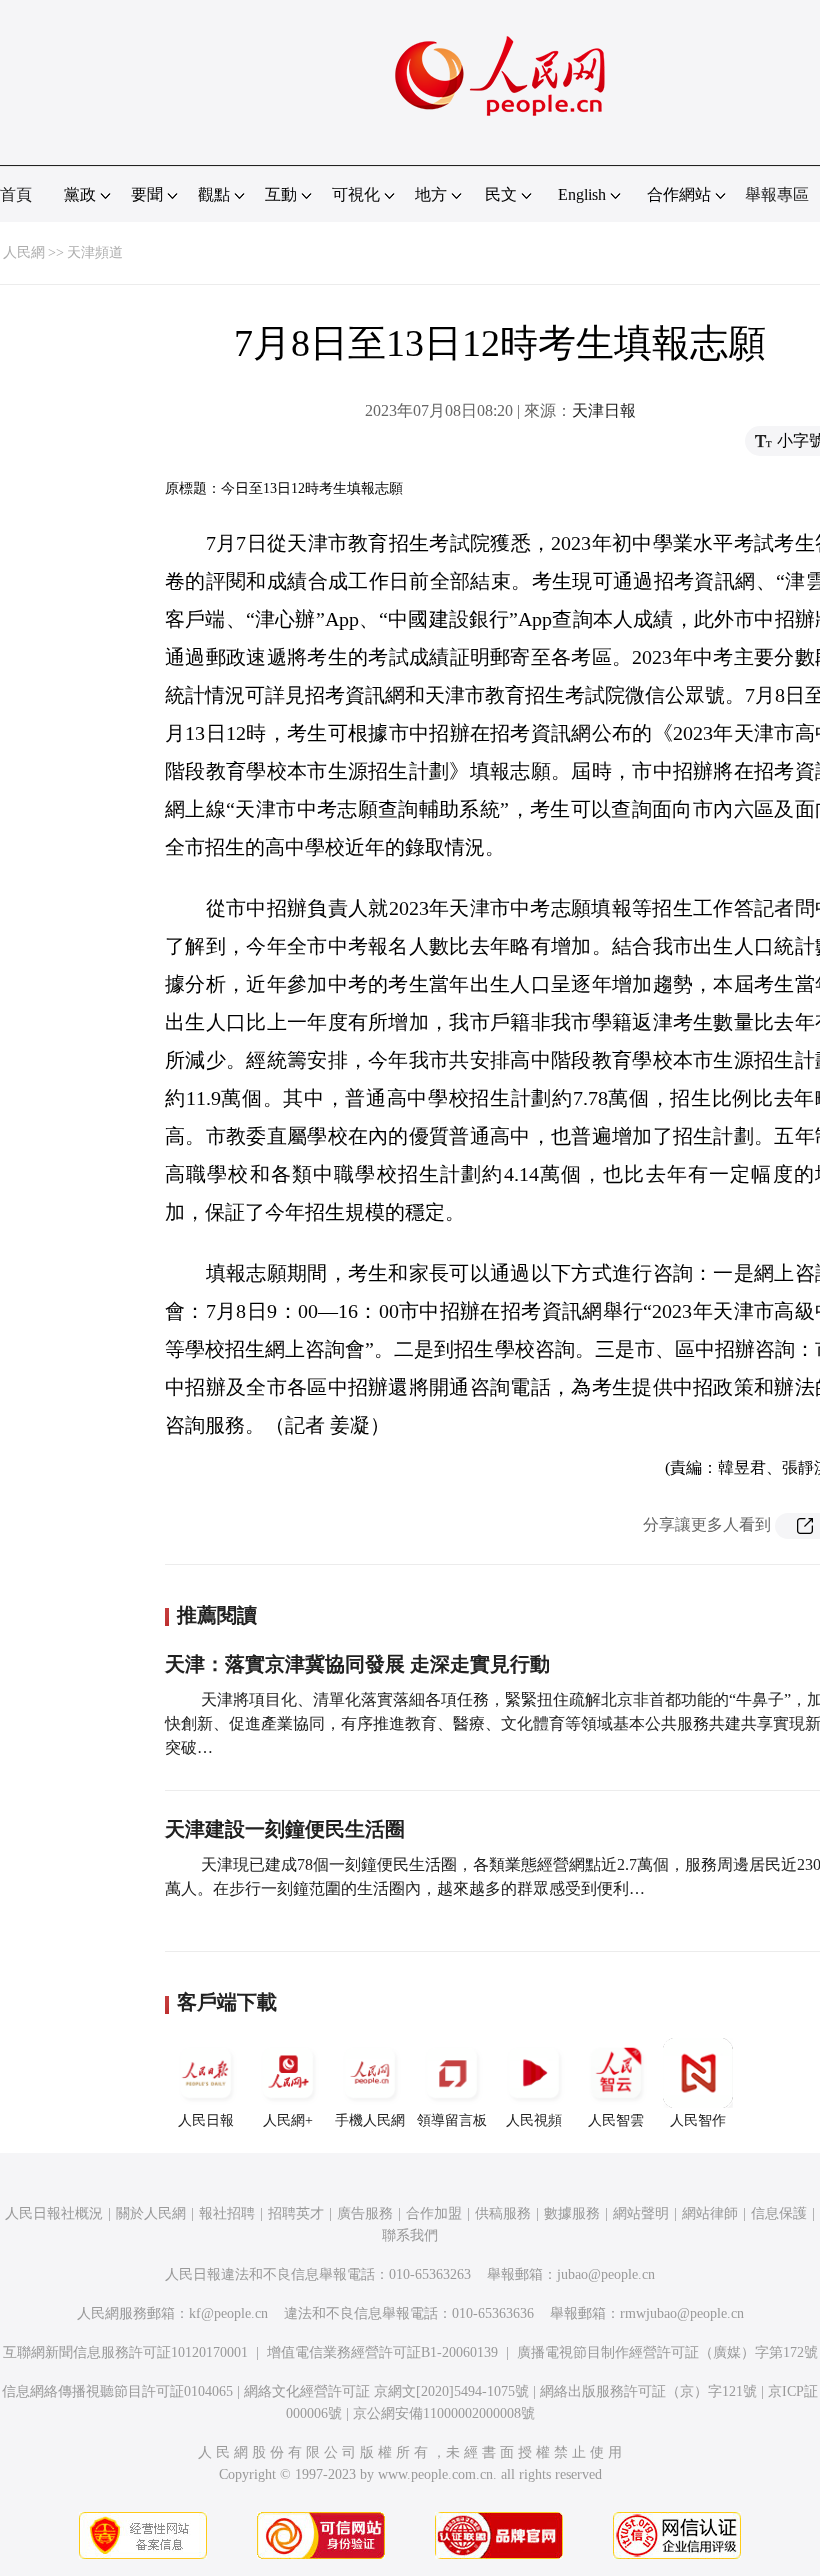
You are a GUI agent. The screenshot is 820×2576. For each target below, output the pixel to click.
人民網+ (288, 2120)
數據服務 (572, 2213)
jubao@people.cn (606, 2274)
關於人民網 (151, 2213)
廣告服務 (365, 2213)
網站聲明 (641, 2213)
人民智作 (698, 2120)
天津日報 (604, 410)
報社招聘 (227, 2213)
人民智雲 (616, 2120)
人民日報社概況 (54, 2213)
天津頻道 (95, 252)
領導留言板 (452, 2120)
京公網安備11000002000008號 (444, 2413)
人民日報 (206, 2120)
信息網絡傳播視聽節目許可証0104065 (117, 2391)
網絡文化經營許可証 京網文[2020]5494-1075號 (386, 2391)
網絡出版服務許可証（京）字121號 (648, 2391)
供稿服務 (503, 2213)
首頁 (16, 194)
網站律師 (710, 2213)
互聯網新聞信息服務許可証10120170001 (125, 2352)
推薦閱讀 (217, 1615)
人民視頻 (534, 2120)
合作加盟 (434, 2213)
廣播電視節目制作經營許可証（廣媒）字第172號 (667, 2352)
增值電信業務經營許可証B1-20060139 (382, 2352)
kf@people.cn (228, 2313)
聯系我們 (410, 2235)
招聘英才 (296, 2213)
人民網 (24, 252)
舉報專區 (777, 194)
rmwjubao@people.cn (682, 2313)
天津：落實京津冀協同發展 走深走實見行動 (357, 1664)
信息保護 (779, 2213)
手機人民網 (370, 2120)
